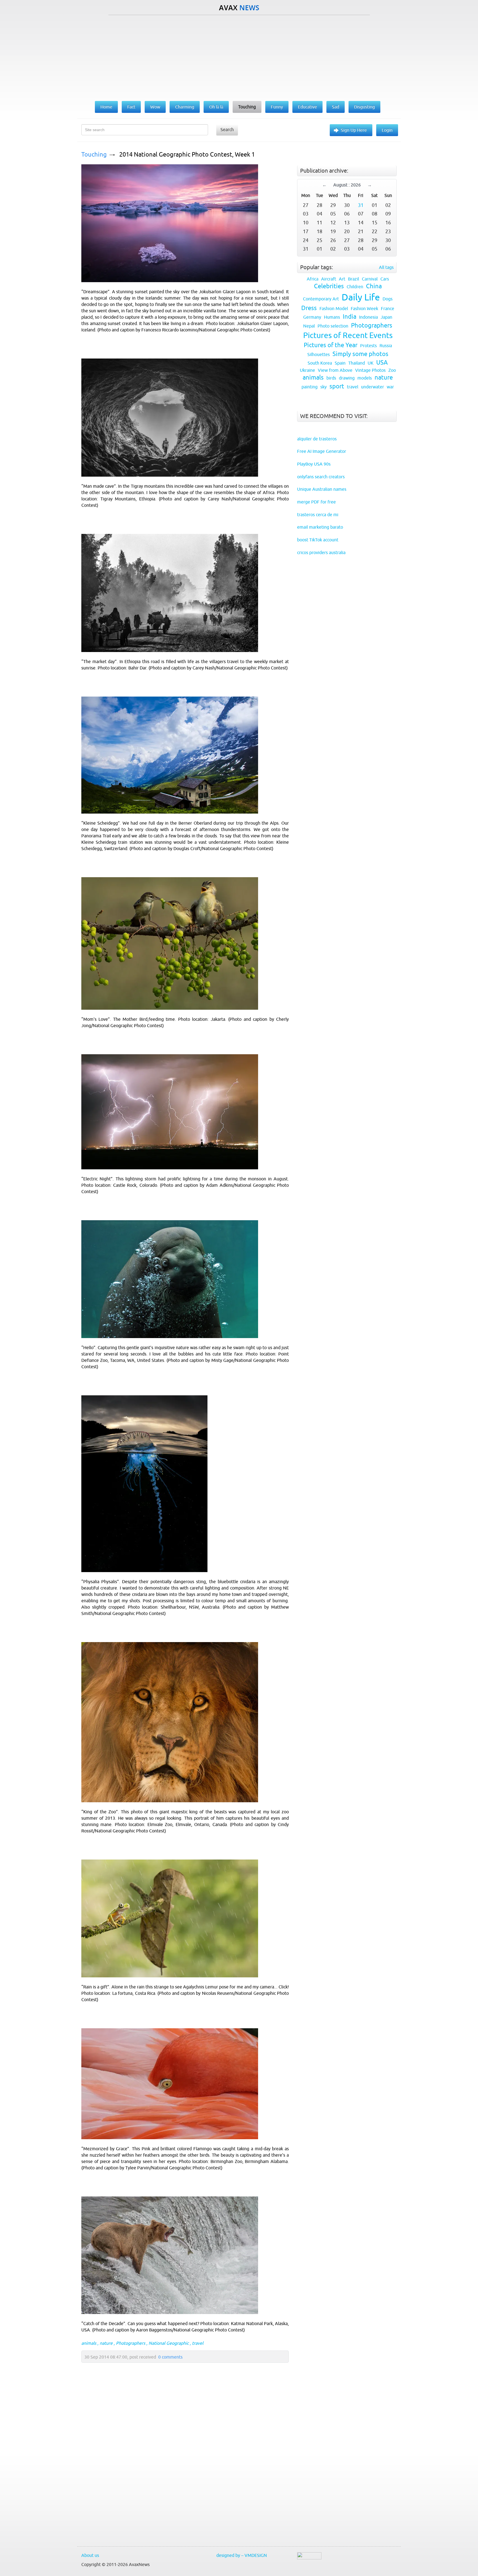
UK (371, 363)
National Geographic (169, 2343)
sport (337, 386)
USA (382, 363)
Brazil (354, 279)
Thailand (357, 363)
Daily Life (361, 297)
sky (324, 387)
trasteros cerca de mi (318, 515)
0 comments (170, 2357)
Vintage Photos (370, 370)
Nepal (309, 326)
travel (198, 2343)
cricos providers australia (321, 552)
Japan (386, 317)
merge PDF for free (316, 502)
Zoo (392, 370)
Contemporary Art (321, 299)
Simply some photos (360, 354)
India (350, 317)
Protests (368, 346)
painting (310, 387)
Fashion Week (364, 308)
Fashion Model (334, 308)
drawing (347, 378)
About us (90, 2555)
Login (387, 130)
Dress (309, 308)
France (388, 308)
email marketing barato (320, 527)
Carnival (370, 279)
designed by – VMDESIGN (242, 2555)
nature (106, 2343)
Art (342, 279)
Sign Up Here (354, 130)
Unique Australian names (322, 489)
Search (227, 129)
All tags (386, 267)
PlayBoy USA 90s (314, 464)
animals (89, 2343)
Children (355, 287)
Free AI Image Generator (322, 451)
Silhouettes (319, 354)
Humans (332, 317)
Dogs (388, 299)
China (374, 286)
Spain (340, 363)
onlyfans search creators (321, 477)
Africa (313, 279)
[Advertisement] (239, 57)
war (390, 387)
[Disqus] (182, 2467)
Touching (94, 154)
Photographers (131, 2343)
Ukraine (307, 370)
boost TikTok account (318, 540)
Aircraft (329, 279)
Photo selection (333, 326)
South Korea (320, 363)
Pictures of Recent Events (348, 335)
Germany (312, 317)
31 (361, 205)
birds (331, 378)
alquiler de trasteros (317, 439)
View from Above (335, 370)
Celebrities (329, 286)
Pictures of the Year (331, 345)
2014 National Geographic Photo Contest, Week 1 (187, 154)
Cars (385, 279)
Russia (386, 346)
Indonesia (368, 317)
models (365, 378)
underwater (372, 387)
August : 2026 (347, 185)
